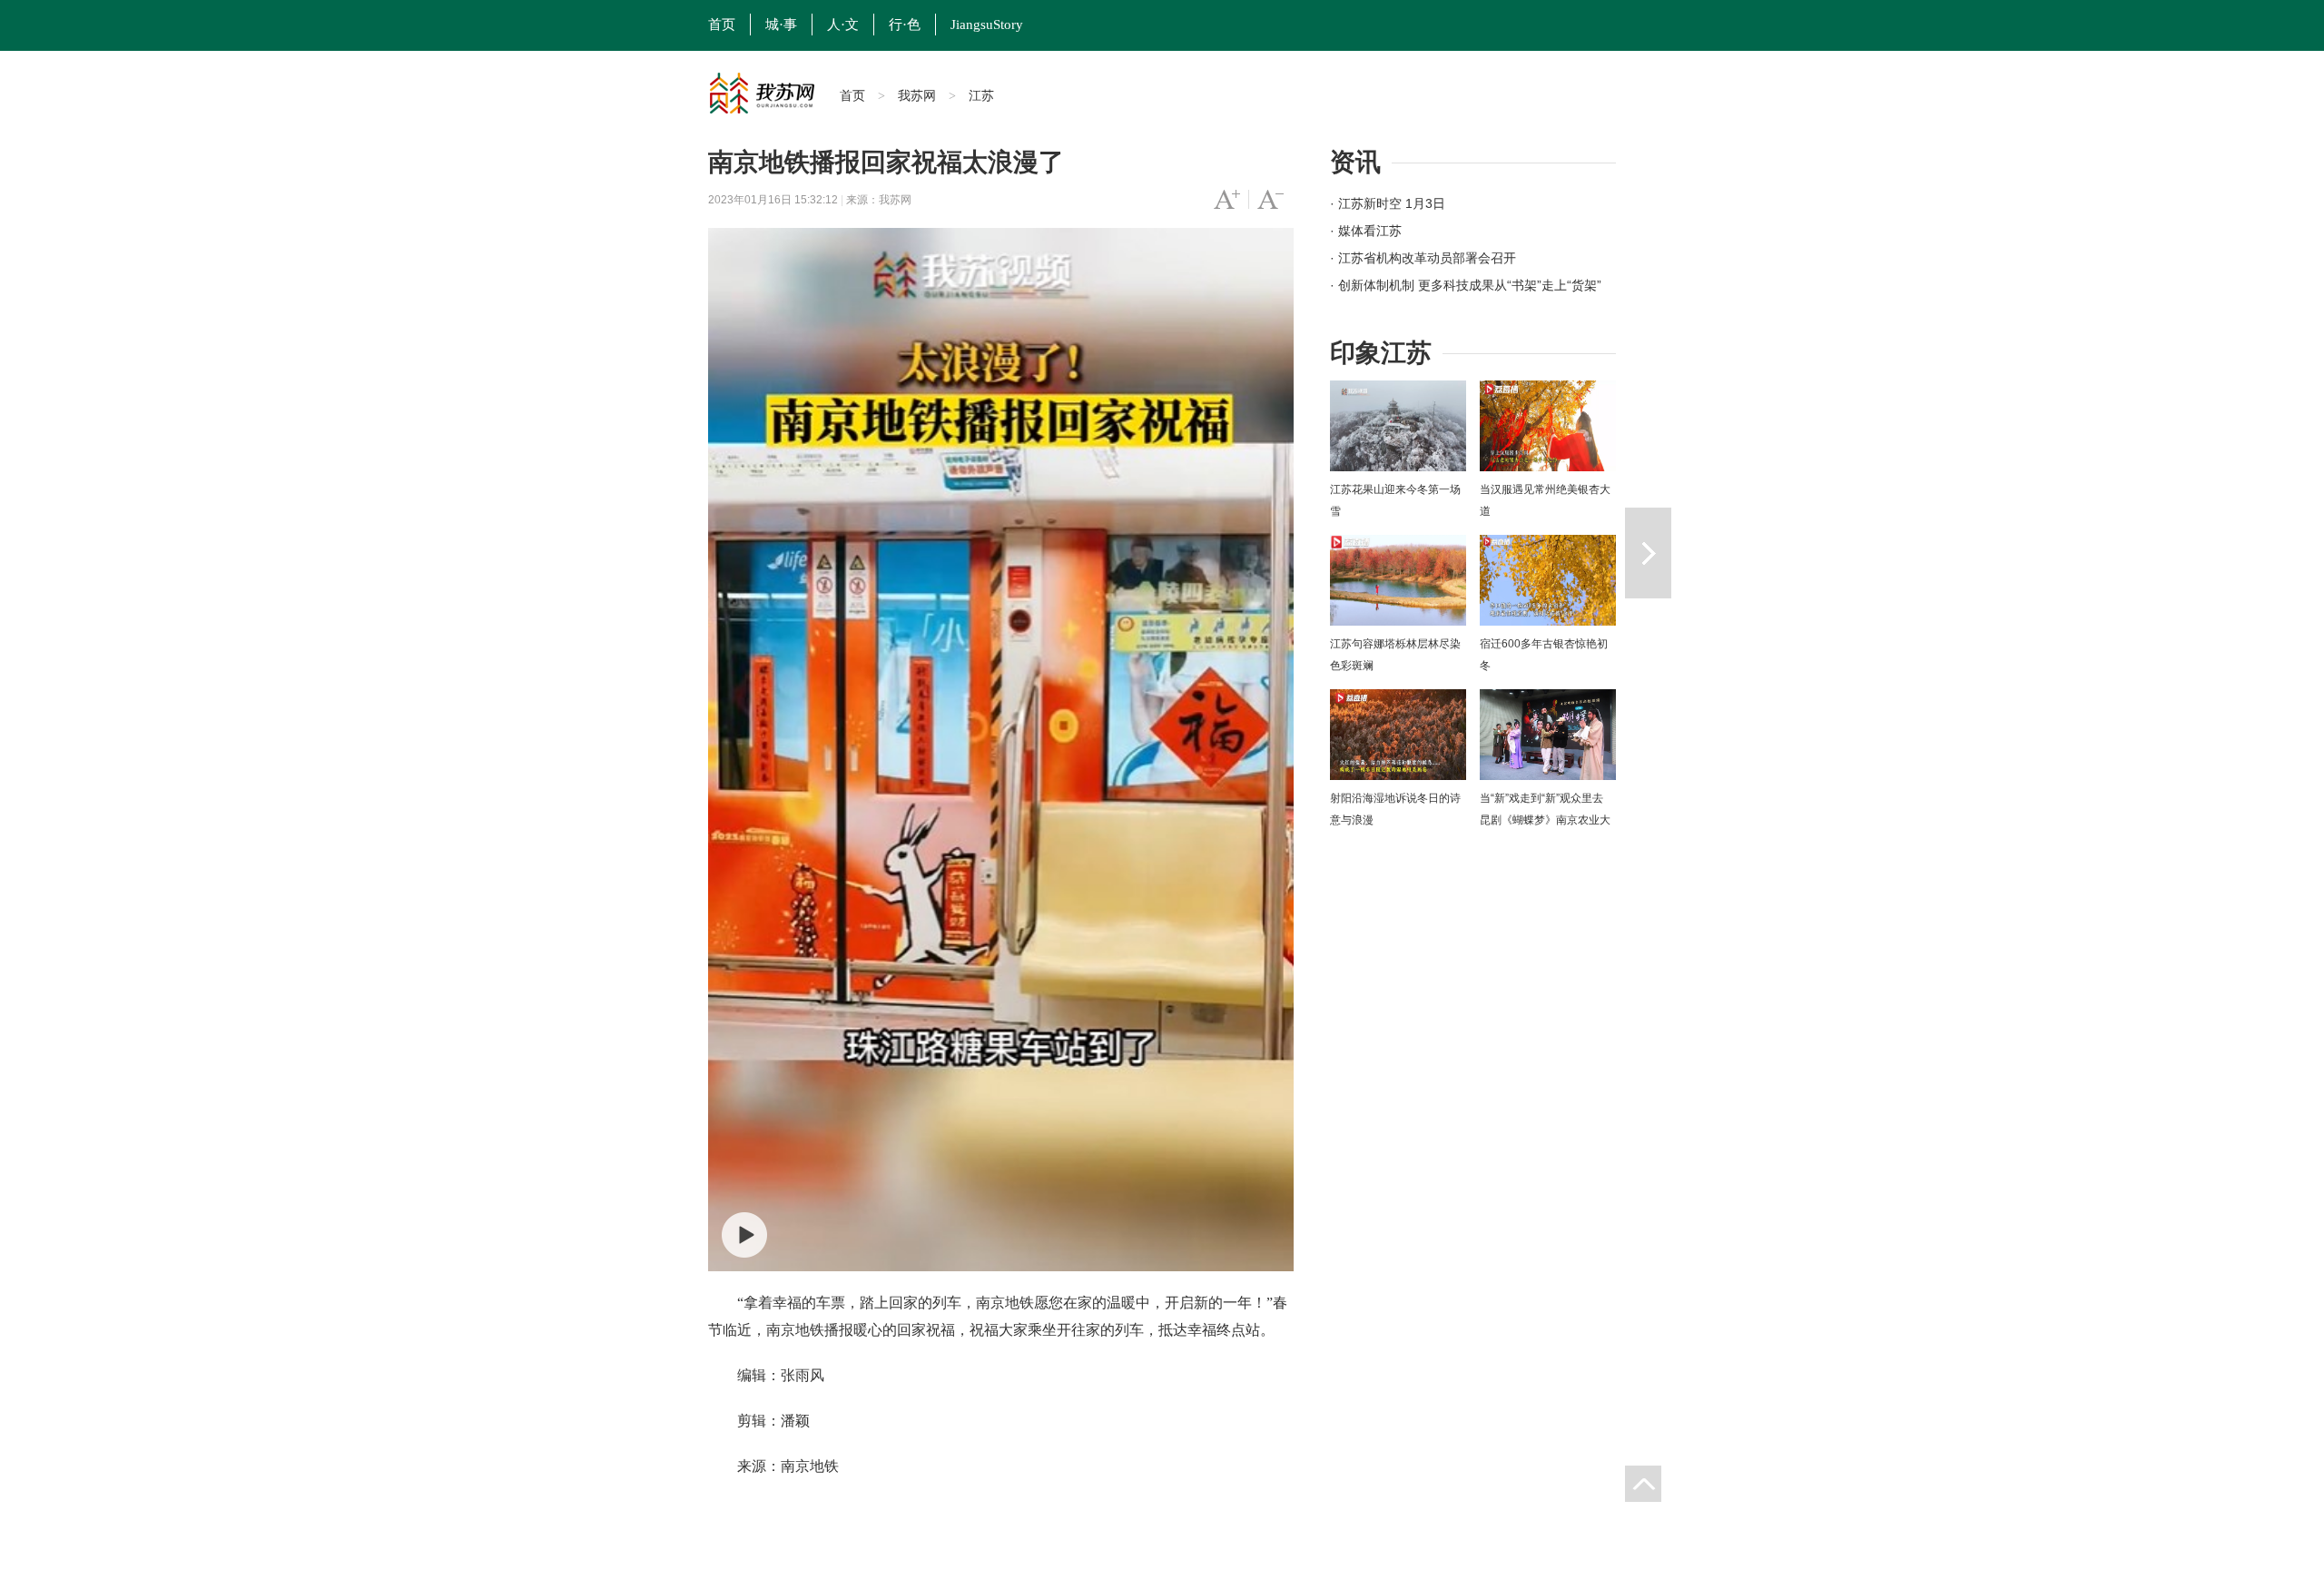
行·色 (905, 25)
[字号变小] (1270, 200)
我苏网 (917, 95)
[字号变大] (1227, 200)
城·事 (781, 25)
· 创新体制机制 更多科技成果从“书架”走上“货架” (1466, 285)
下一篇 (1648, 553)
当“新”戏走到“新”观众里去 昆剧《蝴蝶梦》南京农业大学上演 (1545, 820)
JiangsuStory (987, 25)
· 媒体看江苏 (1366, 231)
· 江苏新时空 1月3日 (1388, 203)
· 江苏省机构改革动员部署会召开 (1423, 258)
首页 (722, 25)
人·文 (843, 25)
